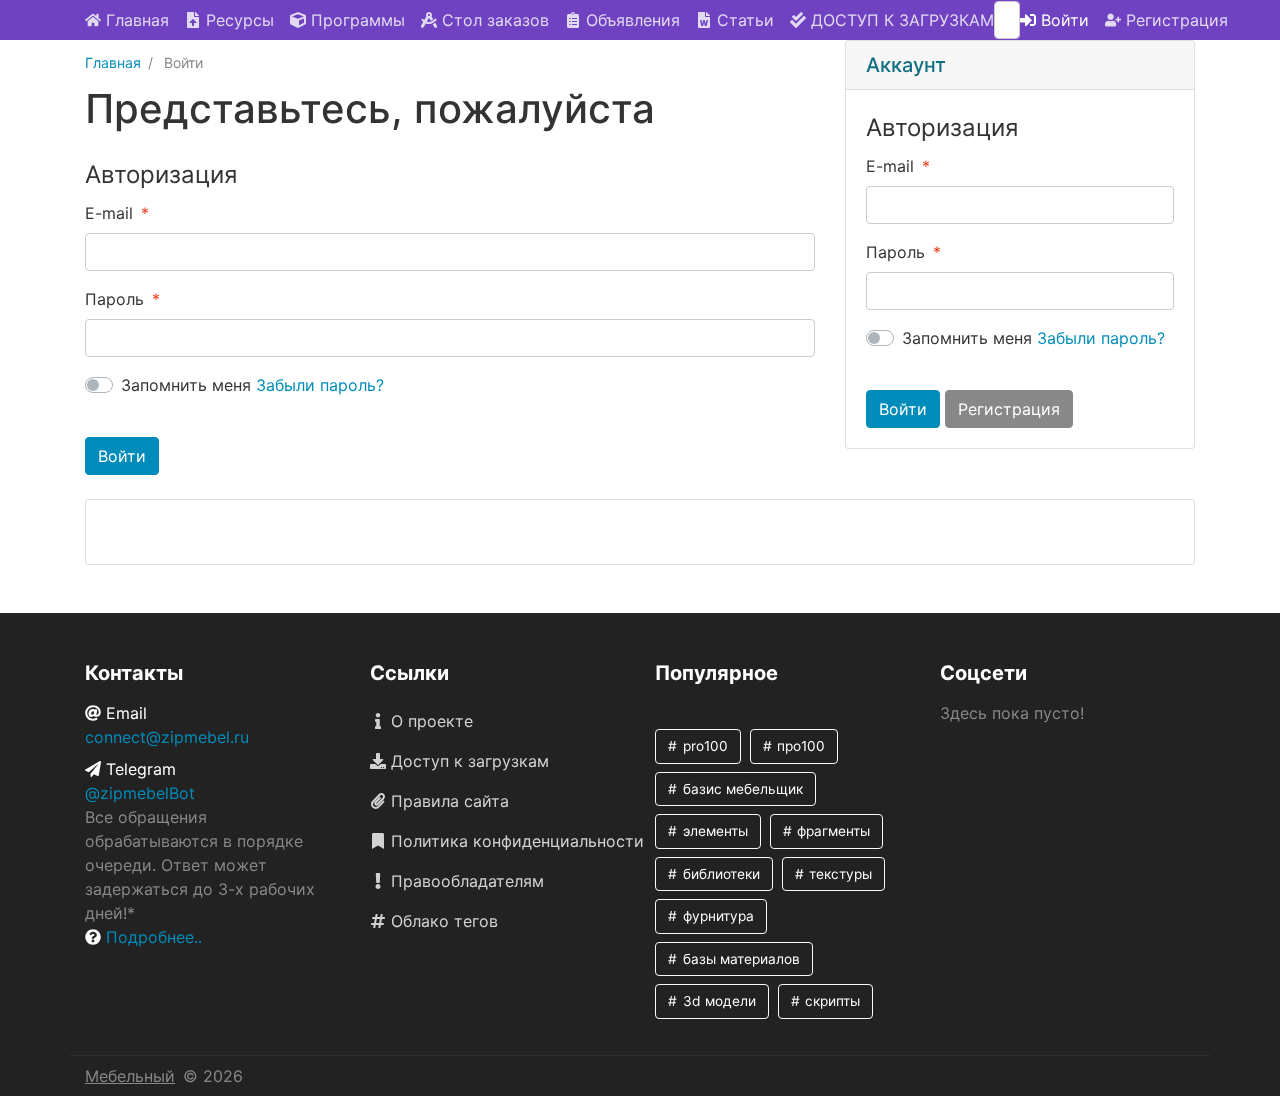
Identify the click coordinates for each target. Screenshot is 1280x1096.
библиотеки (719, 874)
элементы (713, 831)
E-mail (109, 213)
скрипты (830, 1001)
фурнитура (716, 916)
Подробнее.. (154, 937)
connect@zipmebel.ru (167, 737)
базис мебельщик (741, 789)
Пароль (114, 299)
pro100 (703, 746)
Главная (113, 62)
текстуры (838, 874)
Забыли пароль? (320, 385)
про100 (799, 746)
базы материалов (739, 959)
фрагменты (831, 831)
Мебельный (130, 1076)
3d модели (717, 1001)
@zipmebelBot (140, 793)
